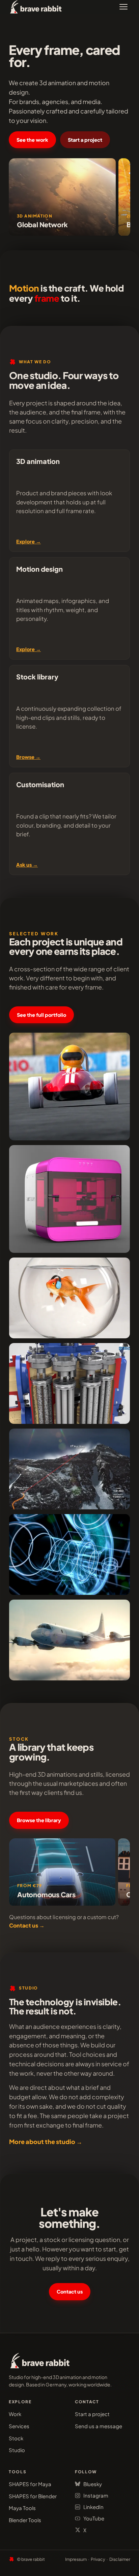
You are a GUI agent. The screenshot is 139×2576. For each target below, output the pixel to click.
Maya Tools (22, 2508)
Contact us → (27, 1925)
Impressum (76, 2559)
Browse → (28, 757)
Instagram (96, 2495)
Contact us (70, 2291)
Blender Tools (25, 2520)
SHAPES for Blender (33, 2496)
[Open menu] (123, 7)
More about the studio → (46, 2142)
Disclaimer (120, 2559)
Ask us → (27, 865)
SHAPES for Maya (30, 2484)
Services (19, 2426)
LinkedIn (93, 2507)
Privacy (98, 2559)
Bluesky (93, 2484)
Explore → (29, 541)
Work (15, 2414)
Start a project (85, 140)
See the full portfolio (41, 1015)
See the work (32, 140)
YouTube (94, 2518)
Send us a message (99, 2426)
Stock (16, 2438)
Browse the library (39, 1820)
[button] (62, 197)
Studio (17, 2450)
